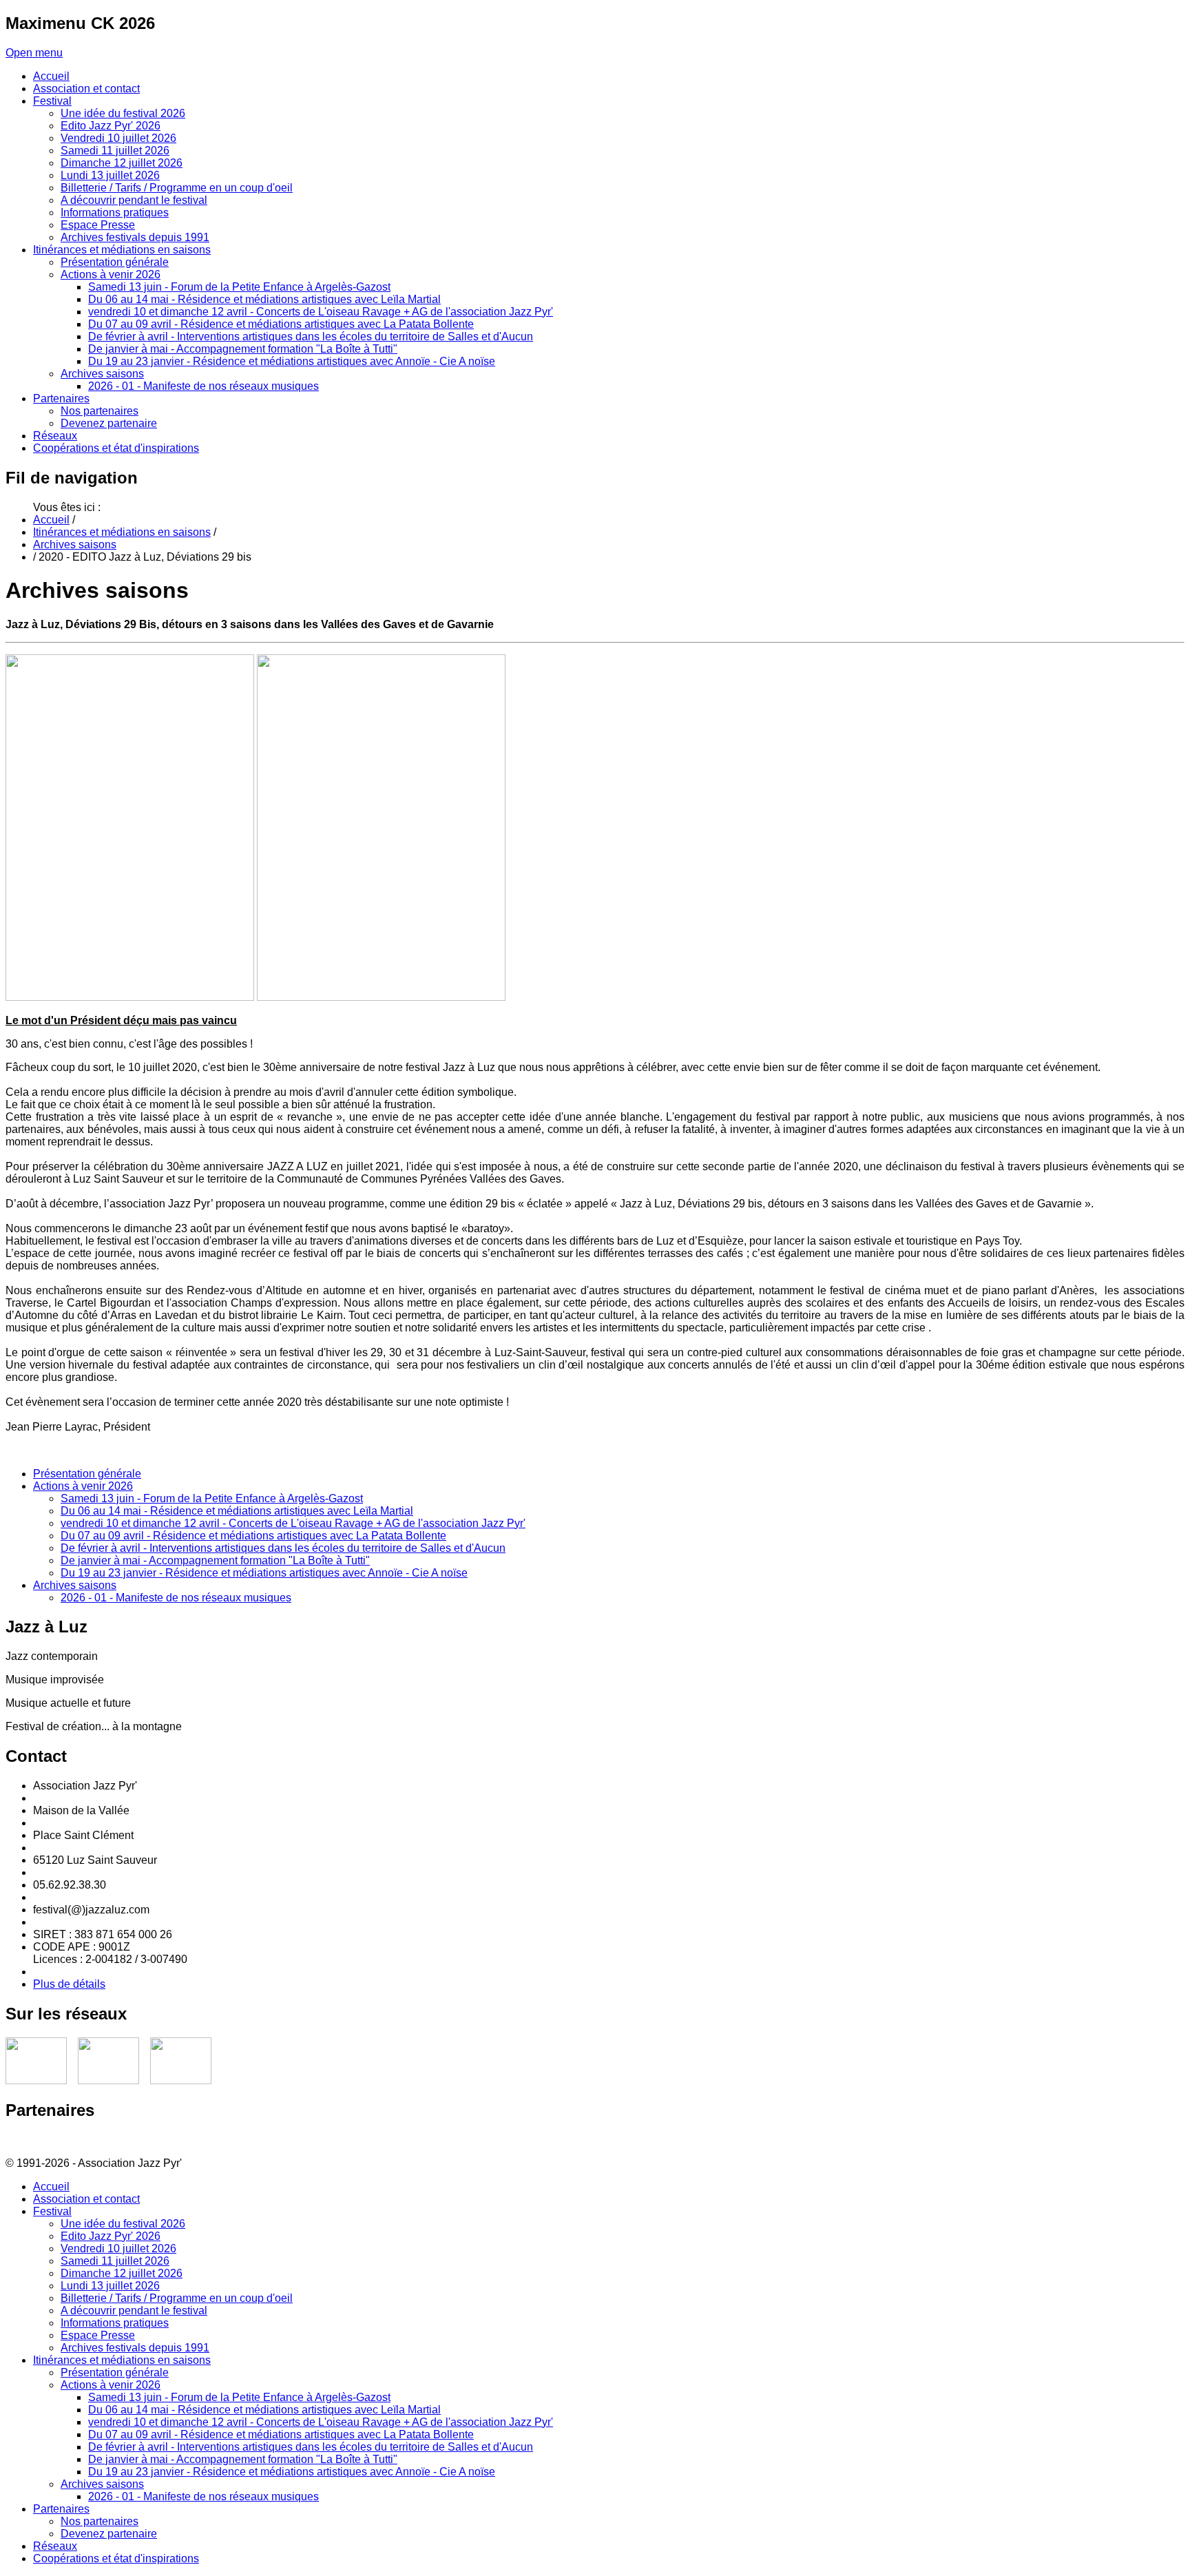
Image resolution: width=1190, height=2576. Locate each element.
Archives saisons (75, 544)
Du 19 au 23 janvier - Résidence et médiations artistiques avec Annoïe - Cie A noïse (264, 1573)
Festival (52, 2211)
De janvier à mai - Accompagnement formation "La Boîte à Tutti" (215, 1560)
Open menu (34, 53)
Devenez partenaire (109, 2534)
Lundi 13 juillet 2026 (110, 2286)
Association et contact (86, 2199)
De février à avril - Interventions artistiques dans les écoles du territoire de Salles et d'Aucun (283, 1548)
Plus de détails (69, 1984)
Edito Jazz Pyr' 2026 (111, 2236)
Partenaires (61, 2509)
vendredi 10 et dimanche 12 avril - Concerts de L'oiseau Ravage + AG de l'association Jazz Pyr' (293, 1523)
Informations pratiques (115, 2323)
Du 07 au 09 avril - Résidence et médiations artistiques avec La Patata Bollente (253, 1536)
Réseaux (55, 2546)
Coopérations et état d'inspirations (116, 2558)
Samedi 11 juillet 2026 (115, 2261)
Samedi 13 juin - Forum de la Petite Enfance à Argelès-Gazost (212, 1498)
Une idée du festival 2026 (123, 2224)
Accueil (51, 520)
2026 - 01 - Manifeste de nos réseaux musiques (176, 1598)
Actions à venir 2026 (83, 1486)
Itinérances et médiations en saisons (122, 532)
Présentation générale (87, 1474)
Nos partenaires (100, 2521)
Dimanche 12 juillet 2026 (122, 2273)
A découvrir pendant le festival (134, 2310)
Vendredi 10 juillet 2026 (118, 2248)
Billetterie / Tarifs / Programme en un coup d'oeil (177, 2298)
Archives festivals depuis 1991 (135, 2348)
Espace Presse (98, 2335)
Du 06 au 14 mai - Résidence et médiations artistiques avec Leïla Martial (237, 1511)
